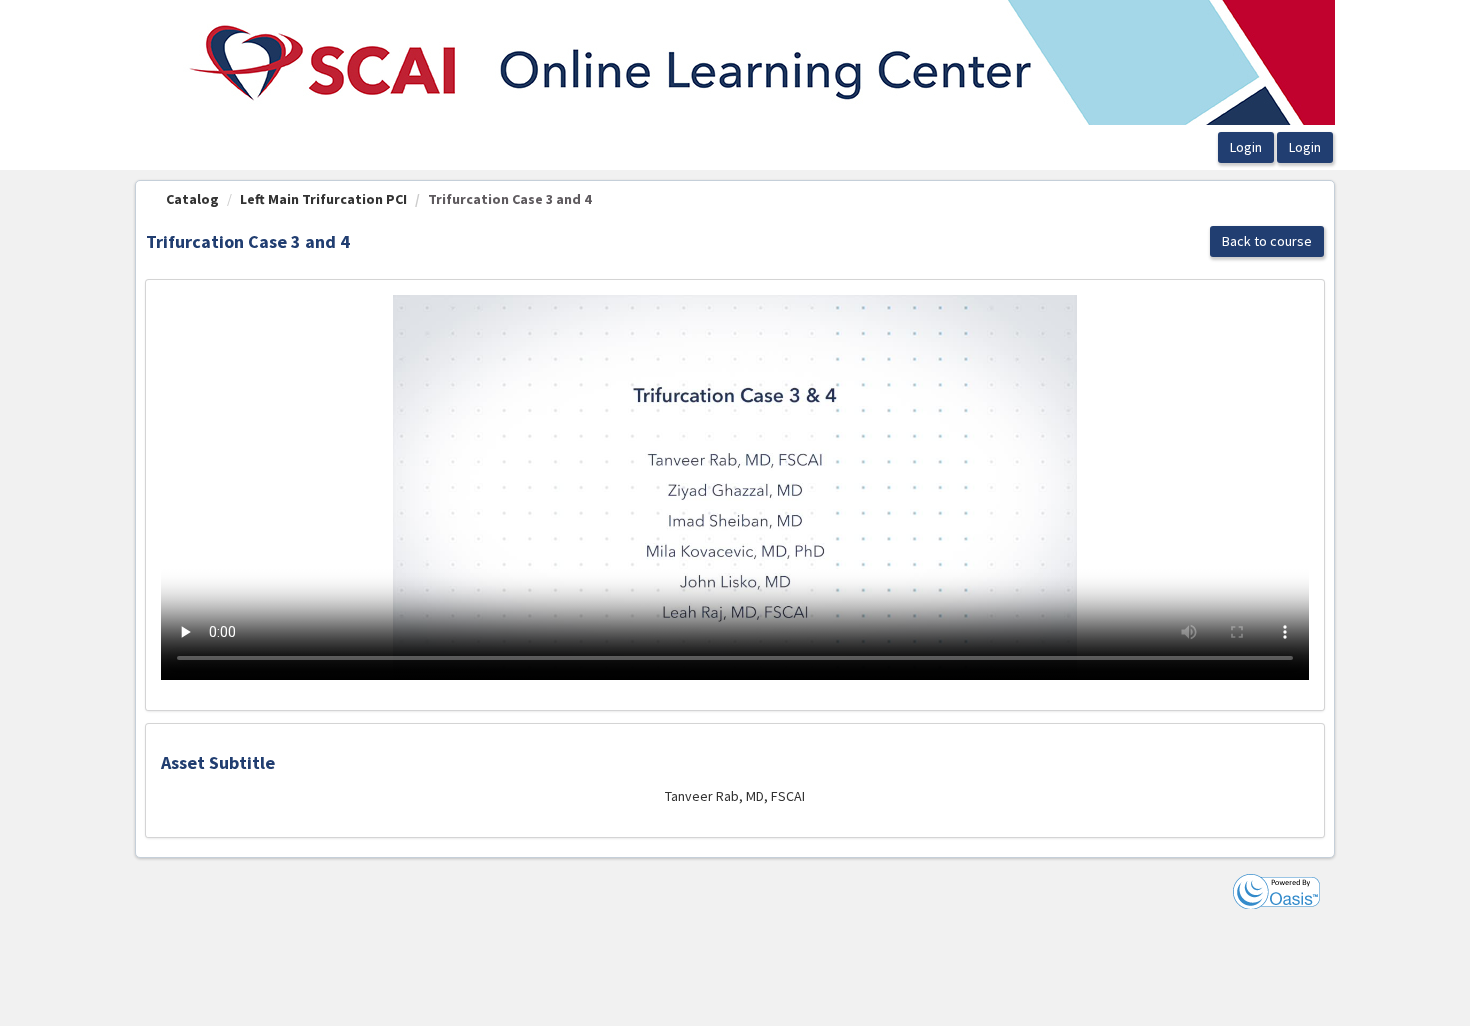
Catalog (192, 199)
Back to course (1267, 241)
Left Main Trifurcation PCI (323, 199)
